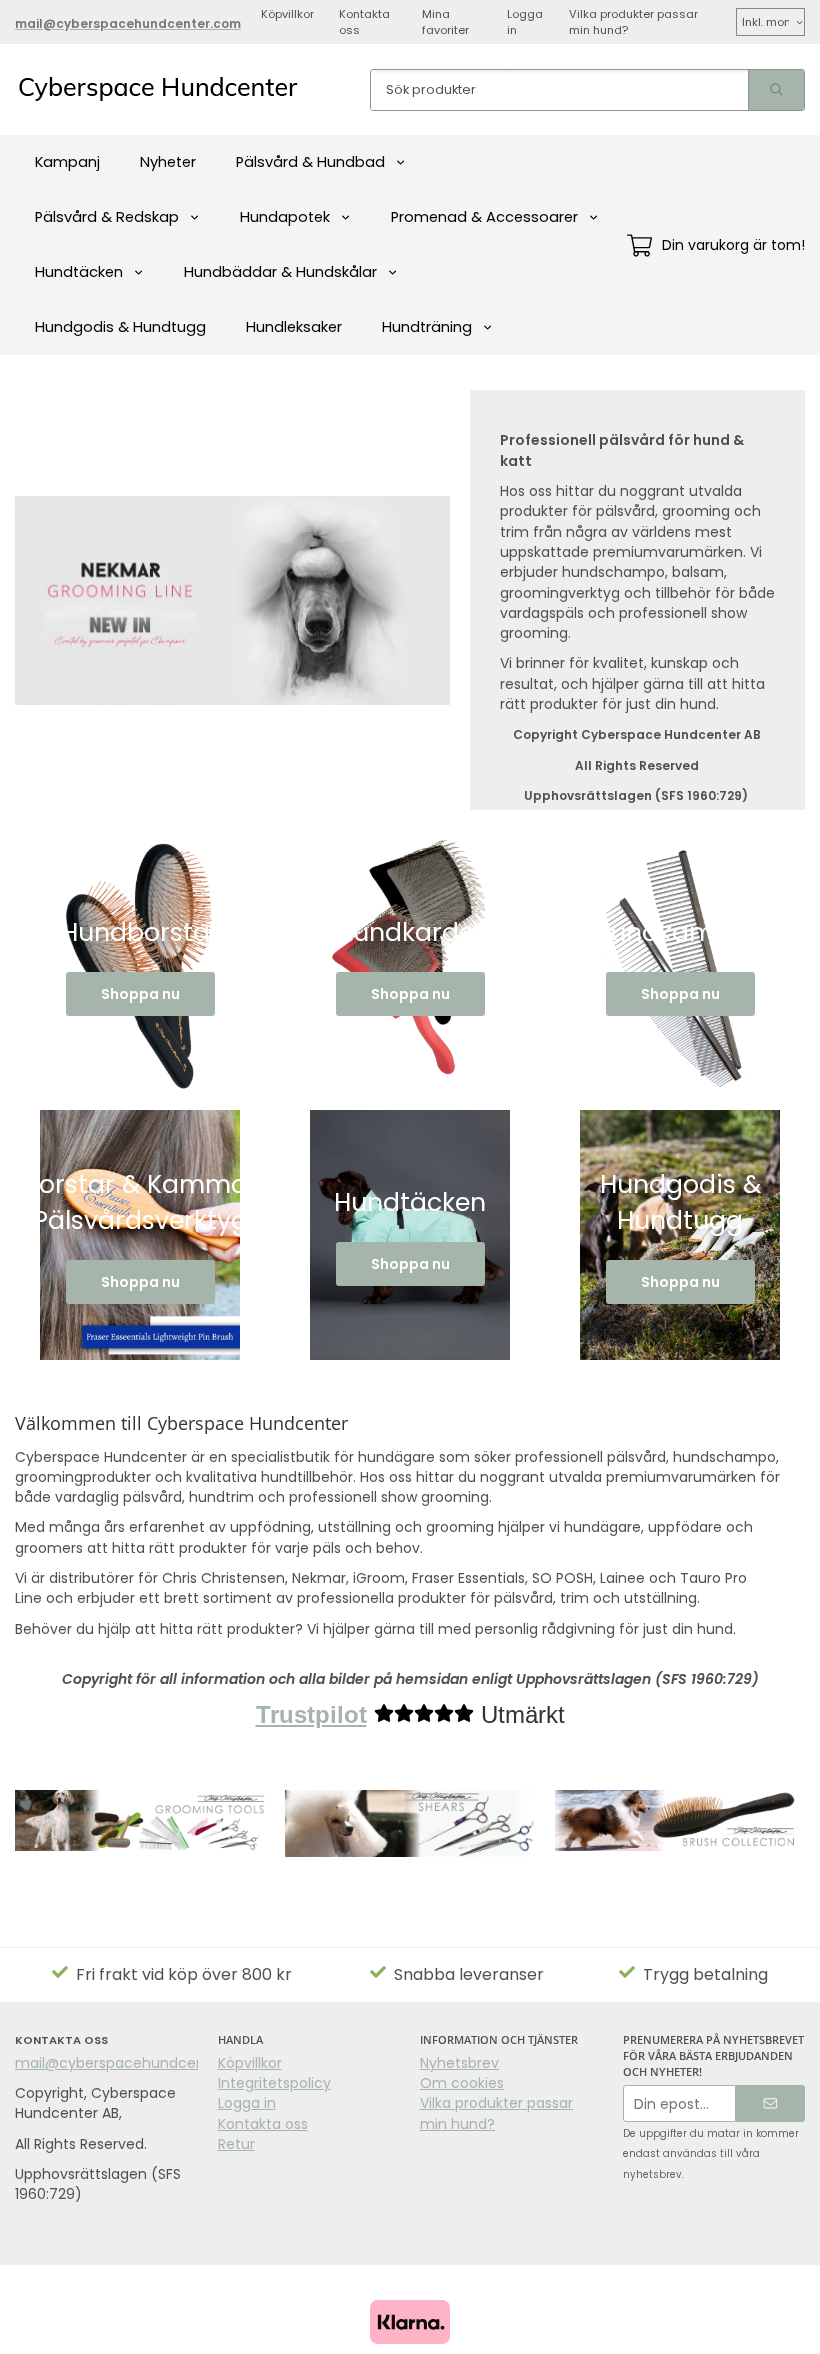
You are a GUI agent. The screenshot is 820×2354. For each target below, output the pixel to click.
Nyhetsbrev (459, 2063)
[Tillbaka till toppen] (792, 2326)
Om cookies (462, 2083)
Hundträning (427, 327)
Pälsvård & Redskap (107, 217)
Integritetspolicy (274, 2083)
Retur (236, 2144)
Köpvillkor (287, 14)
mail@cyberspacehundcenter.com (138, 2063)
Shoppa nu (140, 994)
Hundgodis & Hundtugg (120, 327)
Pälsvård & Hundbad (310, 162)
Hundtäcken (79, 272)
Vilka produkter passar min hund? (633, 22)
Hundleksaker (294, 327)
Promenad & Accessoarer (484, 217)
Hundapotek (285, 217)
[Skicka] (770, 2103)
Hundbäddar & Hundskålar (280, 272)
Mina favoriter (445, 22)
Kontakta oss (364, 22)
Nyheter (168, 162)
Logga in (525, 22)
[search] (776, 90)
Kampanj (67, 162)
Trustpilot (311, 1714)
